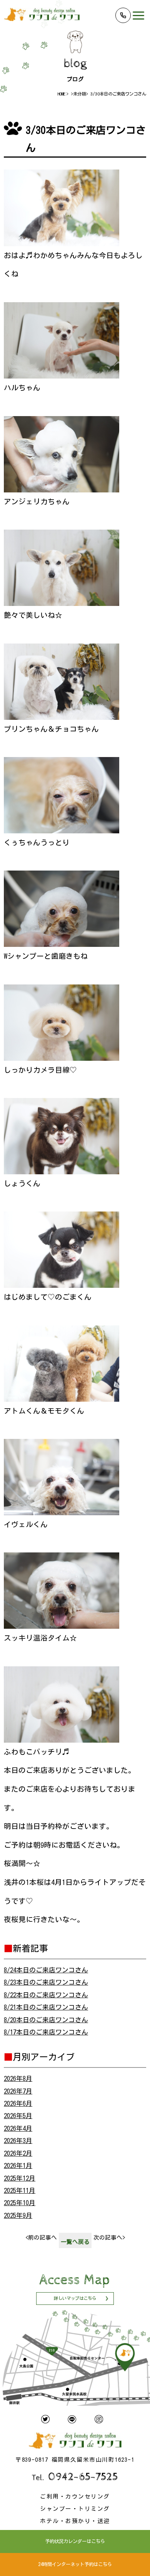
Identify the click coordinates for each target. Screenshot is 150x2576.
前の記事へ (41, 2238)
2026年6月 (18, 2103)
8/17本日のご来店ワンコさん (46, 2032)
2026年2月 (18, 2153)
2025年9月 (18, 2215)
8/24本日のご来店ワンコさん (46, 1970)
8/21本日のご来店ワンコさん (46, 2007)
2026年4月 (18, 2128)
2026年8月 (18, 2078)
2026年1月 (18, 2165)
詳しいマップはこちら (75, 2298)
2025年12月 (20, 2178)
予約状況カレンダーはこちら (75, 2541)
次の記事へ (109, 2238)
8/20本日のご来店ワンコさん (46, 2020)
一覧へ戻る (75, 2242)
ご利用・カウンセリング (75, 2496)
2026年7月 (18, 2091)
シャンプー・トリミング (75, 2509)
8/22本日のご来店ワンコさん (46, 1995)
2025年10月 (20, 2203)
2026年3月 (18, 2141)
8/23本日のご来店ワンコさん (46, 1982)
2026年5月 (18, 2116)
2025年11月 (20, 2190)
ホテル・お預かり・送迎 (75, 2521)
